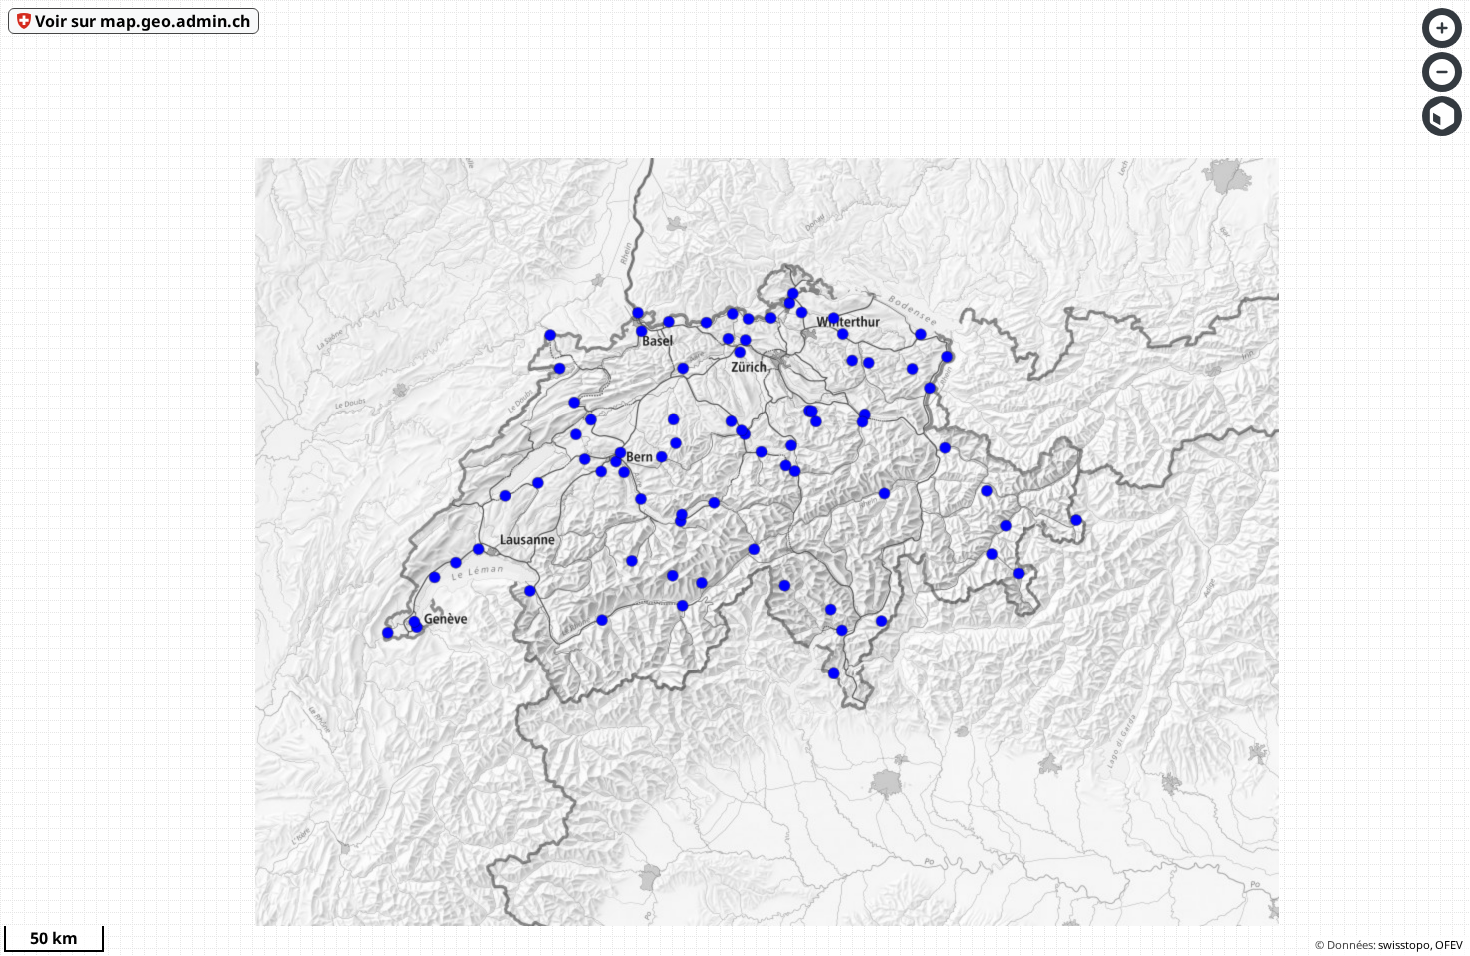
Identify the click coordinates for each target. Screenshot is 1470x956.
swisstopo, (1405, 944)
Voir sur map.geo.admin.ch (142, 21)
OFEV (1449, 944)
